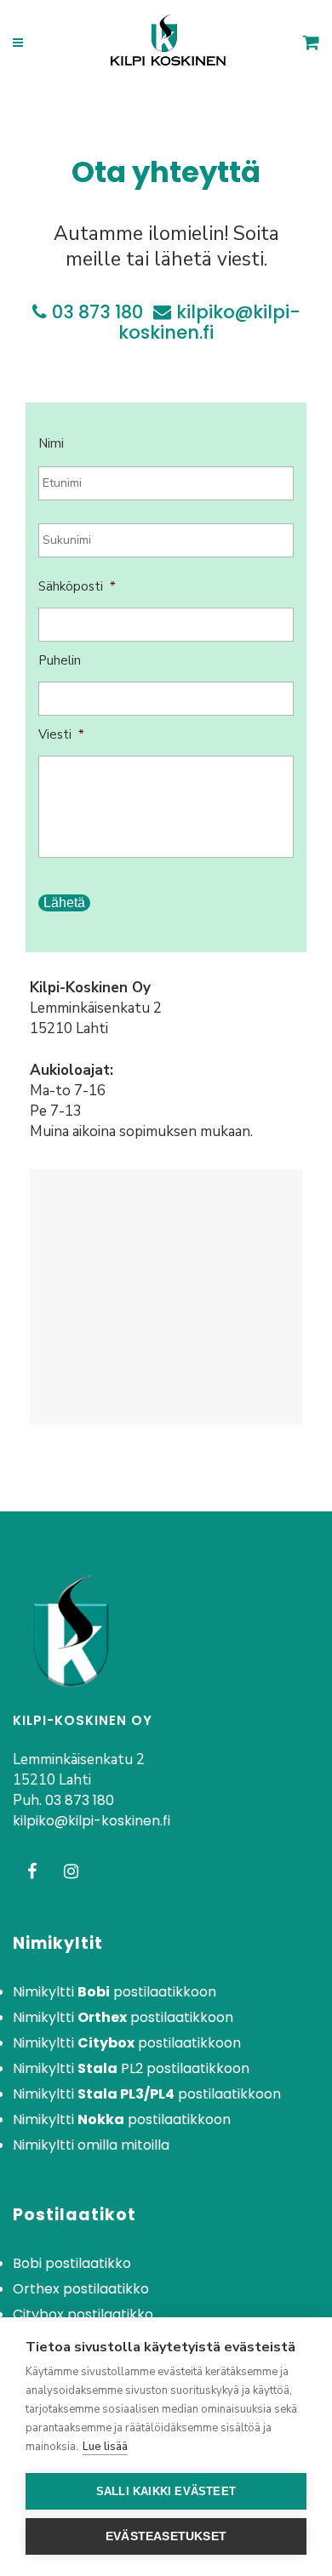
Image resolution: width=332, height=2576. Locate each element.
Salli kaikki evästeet (166, 2491)
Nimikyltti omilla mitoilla (91, 2145)
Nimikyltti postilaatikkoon (114, 1992)
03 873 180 (97, 312)
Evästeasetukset (166, 2536)
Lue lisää (105, 2447)
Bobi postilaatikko (72, 2264)
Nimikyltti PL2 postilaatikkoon (131, 2069)
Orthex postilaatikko (81, 2289)
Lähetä (64, 902)
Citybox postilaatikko (83, 2315)
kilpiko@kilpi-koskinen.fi (209, 322)
